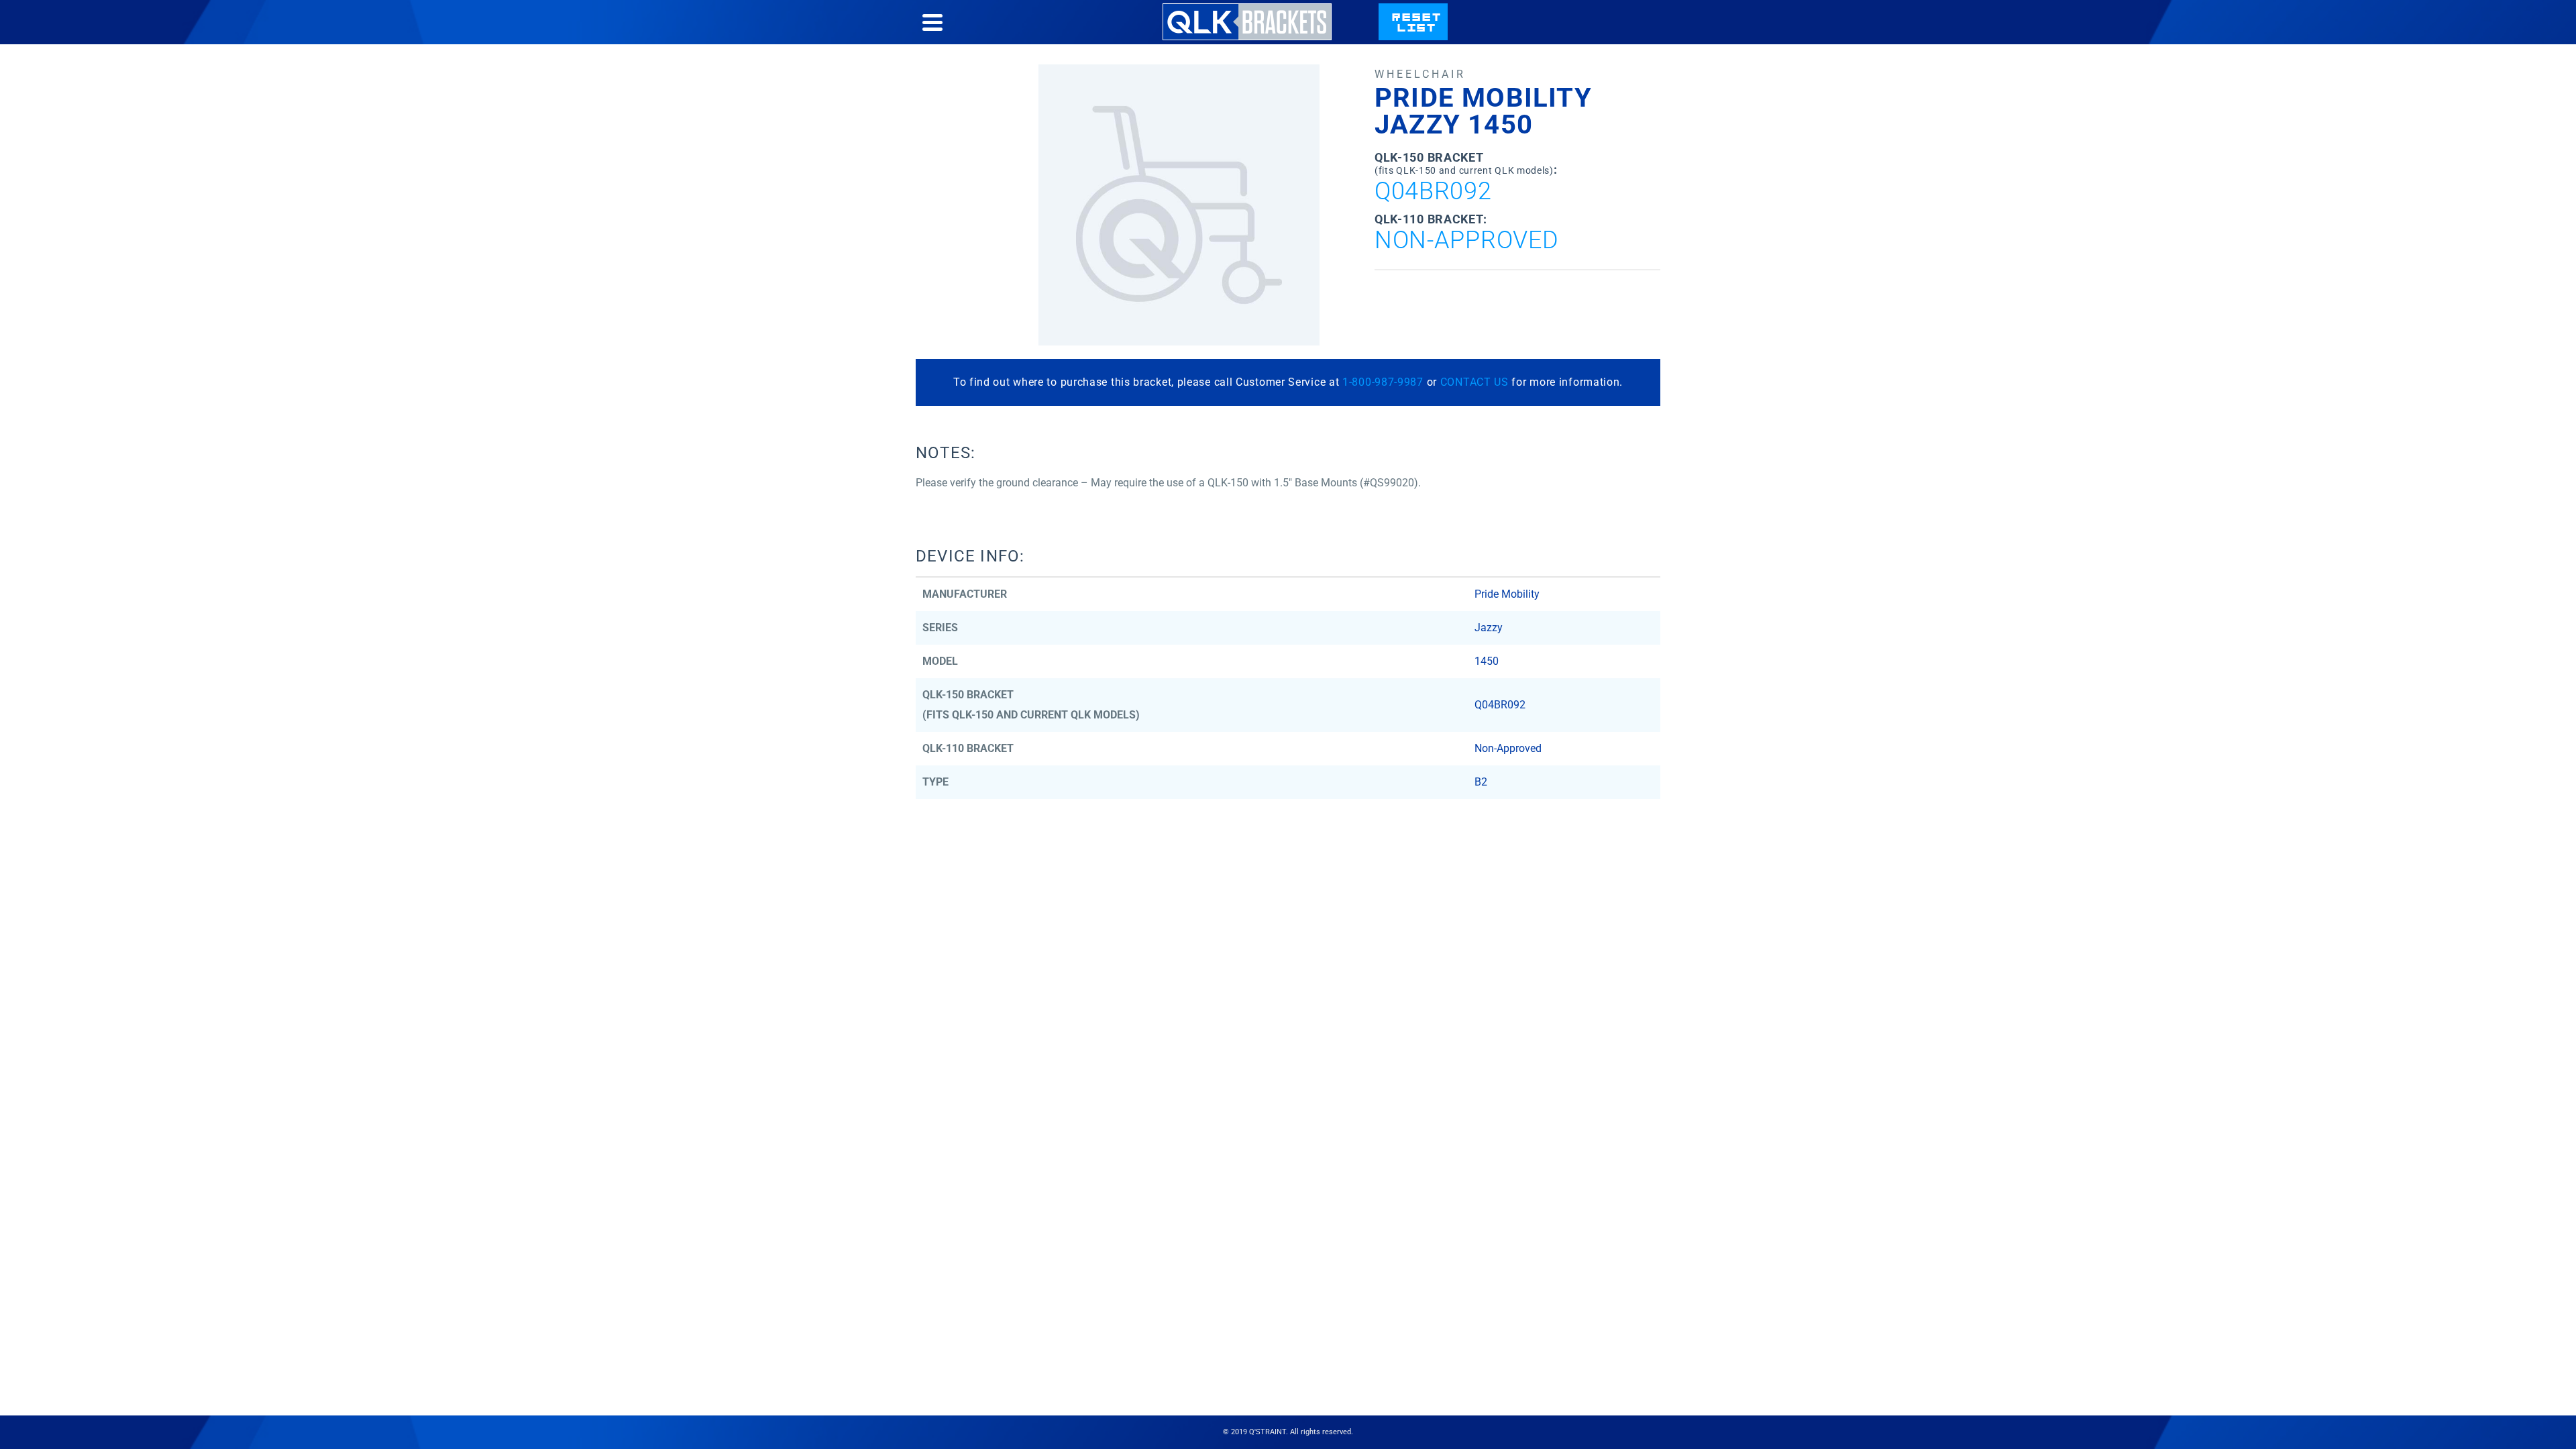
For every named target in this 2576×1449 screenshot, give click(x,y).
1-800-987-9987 (1383, 382)
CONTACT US (1474, 382)
